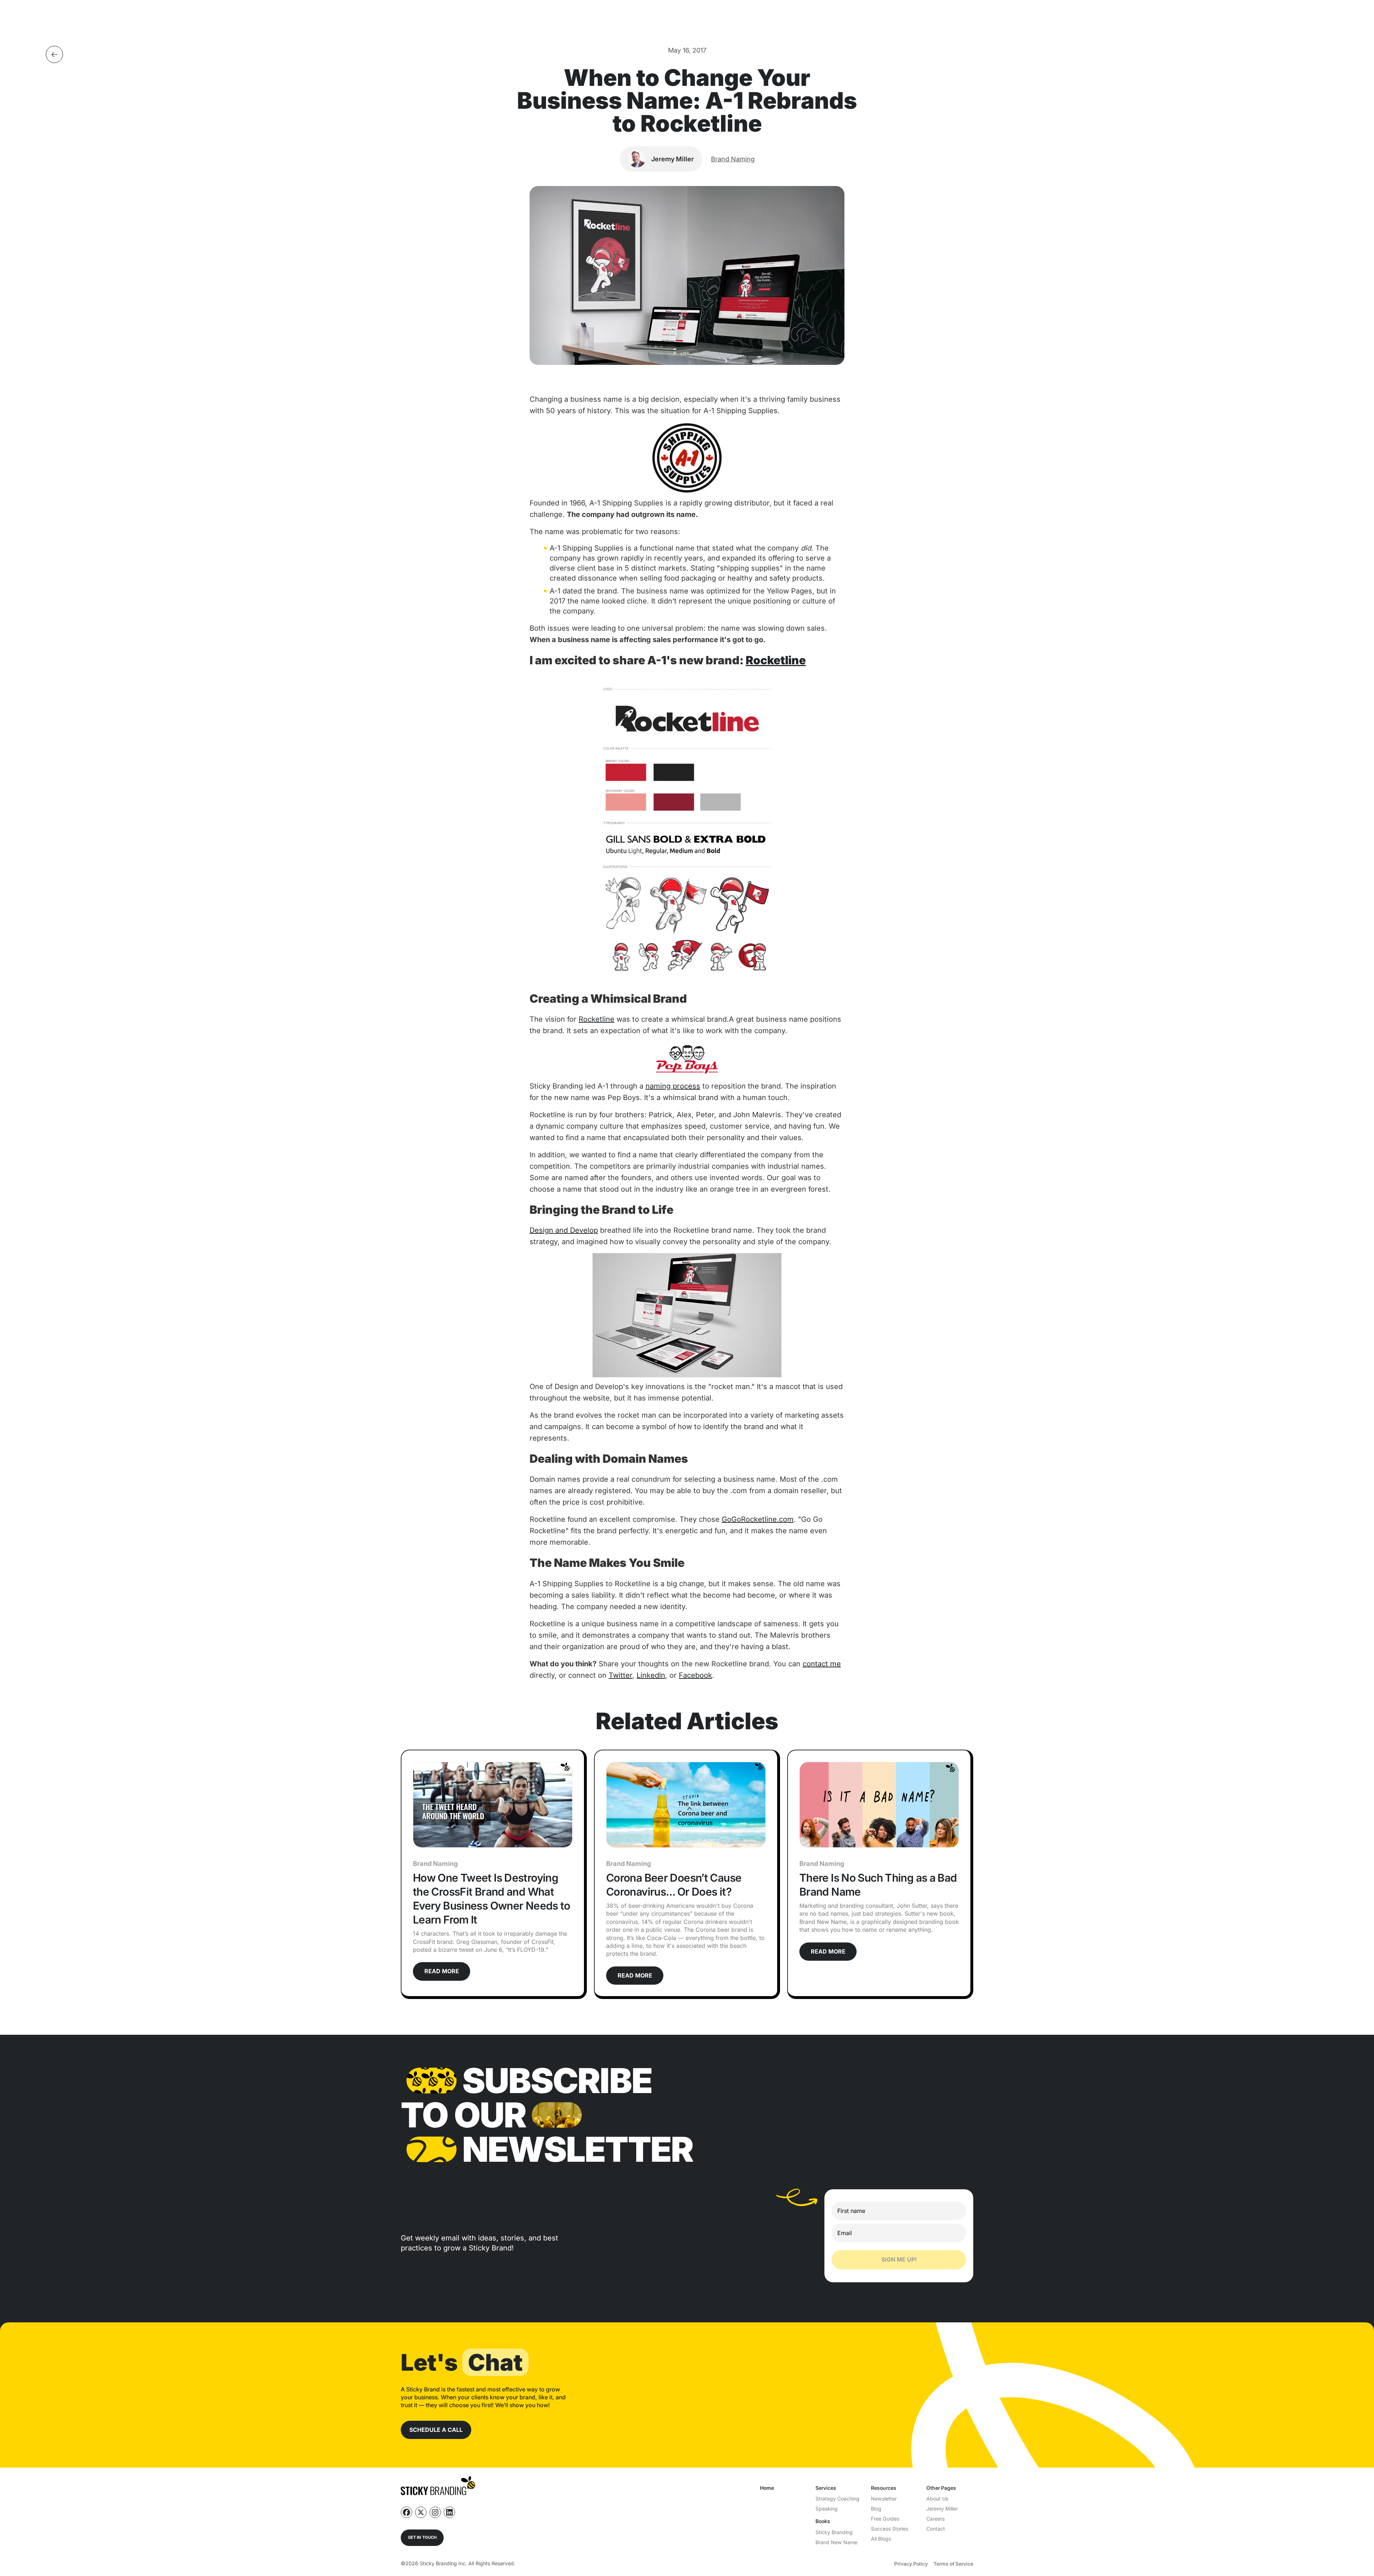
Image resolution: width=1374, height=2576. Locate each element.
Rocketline (776, 660)
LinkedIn (651, 1675)
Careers (936, 2519)
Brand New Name (836, 2542)
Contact (936, 2529)
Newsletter (884, 2499)
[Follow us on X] (421, 2512)
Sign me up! (899, 2259)
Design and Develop (564, 1230)
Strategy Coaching (837, 2499)
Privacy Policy (911, 2564)
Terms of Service (953, 2564)
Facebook (695, 1675)
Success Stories (890, 2529)
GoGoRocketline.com (758, 1519)
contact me (822, 1664)
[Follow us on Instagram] (435, 2512)
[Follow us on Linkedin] (449, 2512)
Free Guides (885, 2519)
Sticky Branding (834, 2532)
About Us (937, 2499)
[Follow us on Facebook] (406, 2512)
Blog (876, 2509)
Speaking (827, 2509)
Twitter (620, 1675)
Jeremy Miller (942, 2509)
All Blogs (881, 2539)
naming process (673, 1086)
